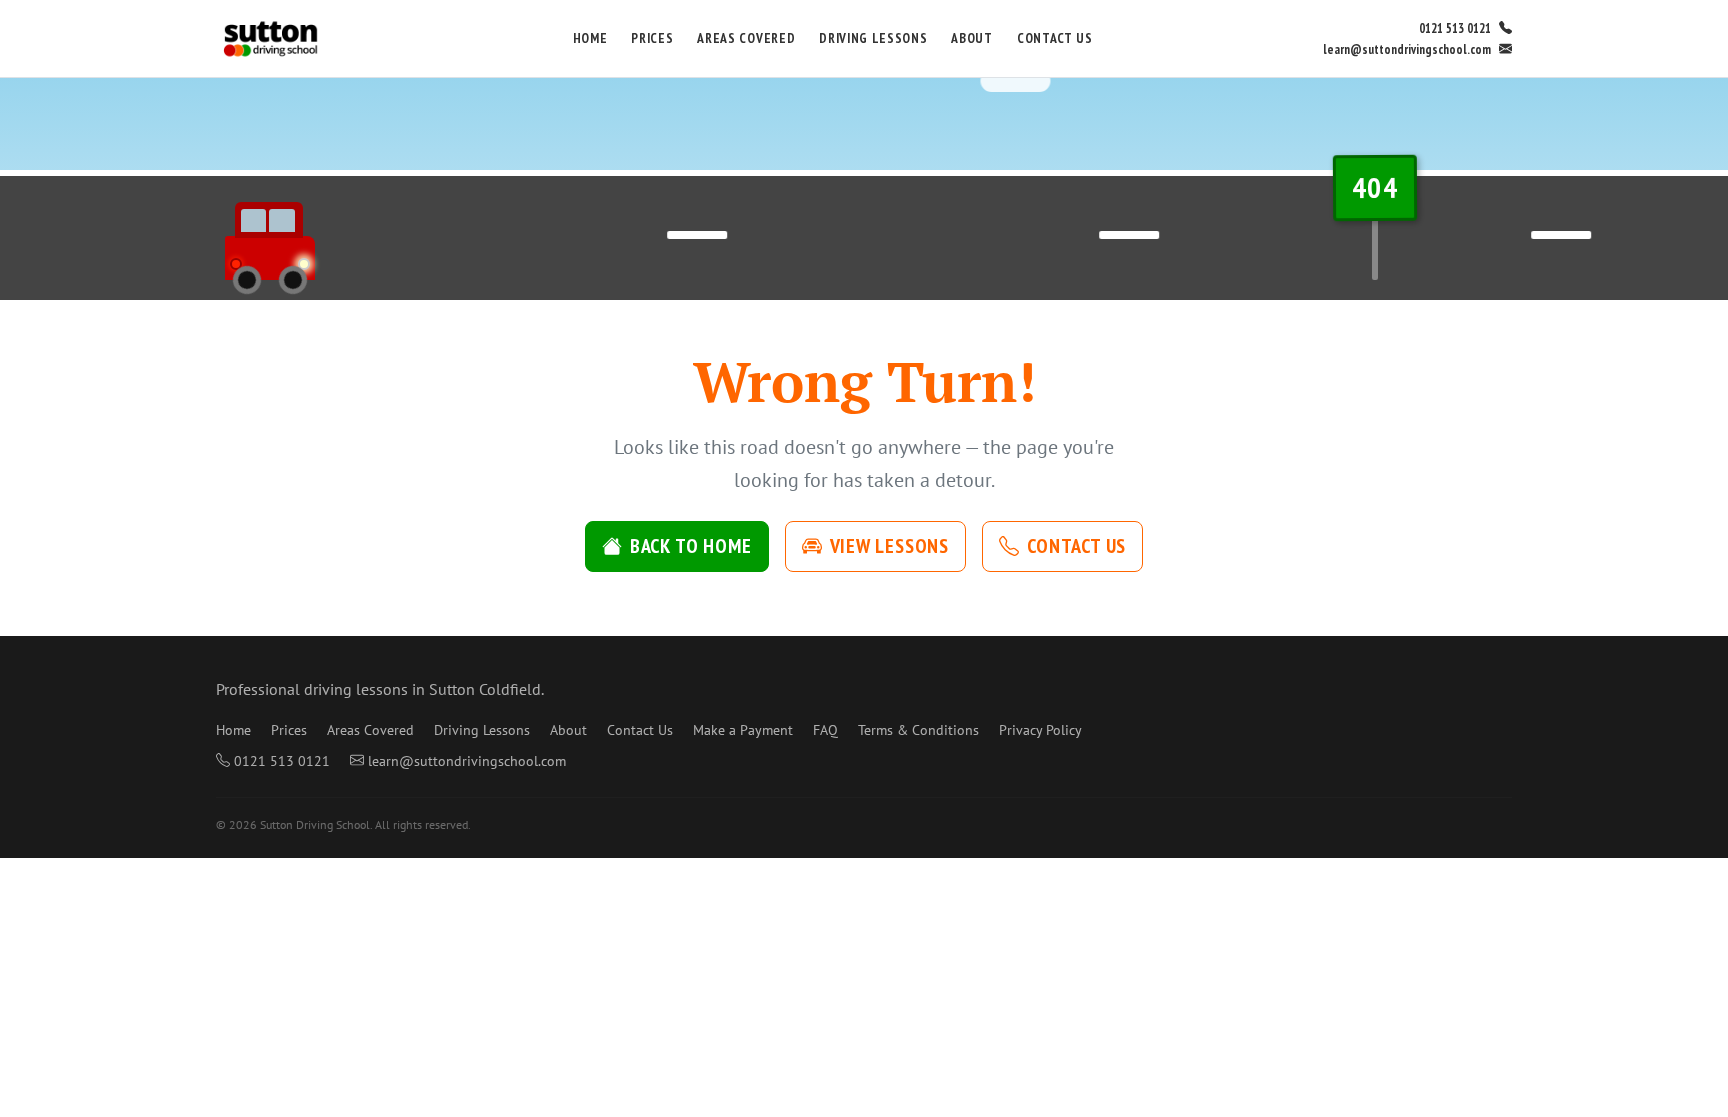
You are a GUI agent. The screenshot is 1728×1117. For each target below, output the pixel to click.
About (971, 38)
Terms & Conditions (918, 730)
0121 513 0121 (1455, 28)
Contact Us (1055, 38)
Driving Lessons (873, 38)
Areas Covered (746, 38)
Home (590, 38)
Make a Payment (743, 730)
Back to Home (691, 546)
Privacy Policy (1040, 730)
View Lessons (890, 546)
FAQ (825, 730)
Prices (652, 38)
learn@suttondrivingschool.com (1407, 49)
